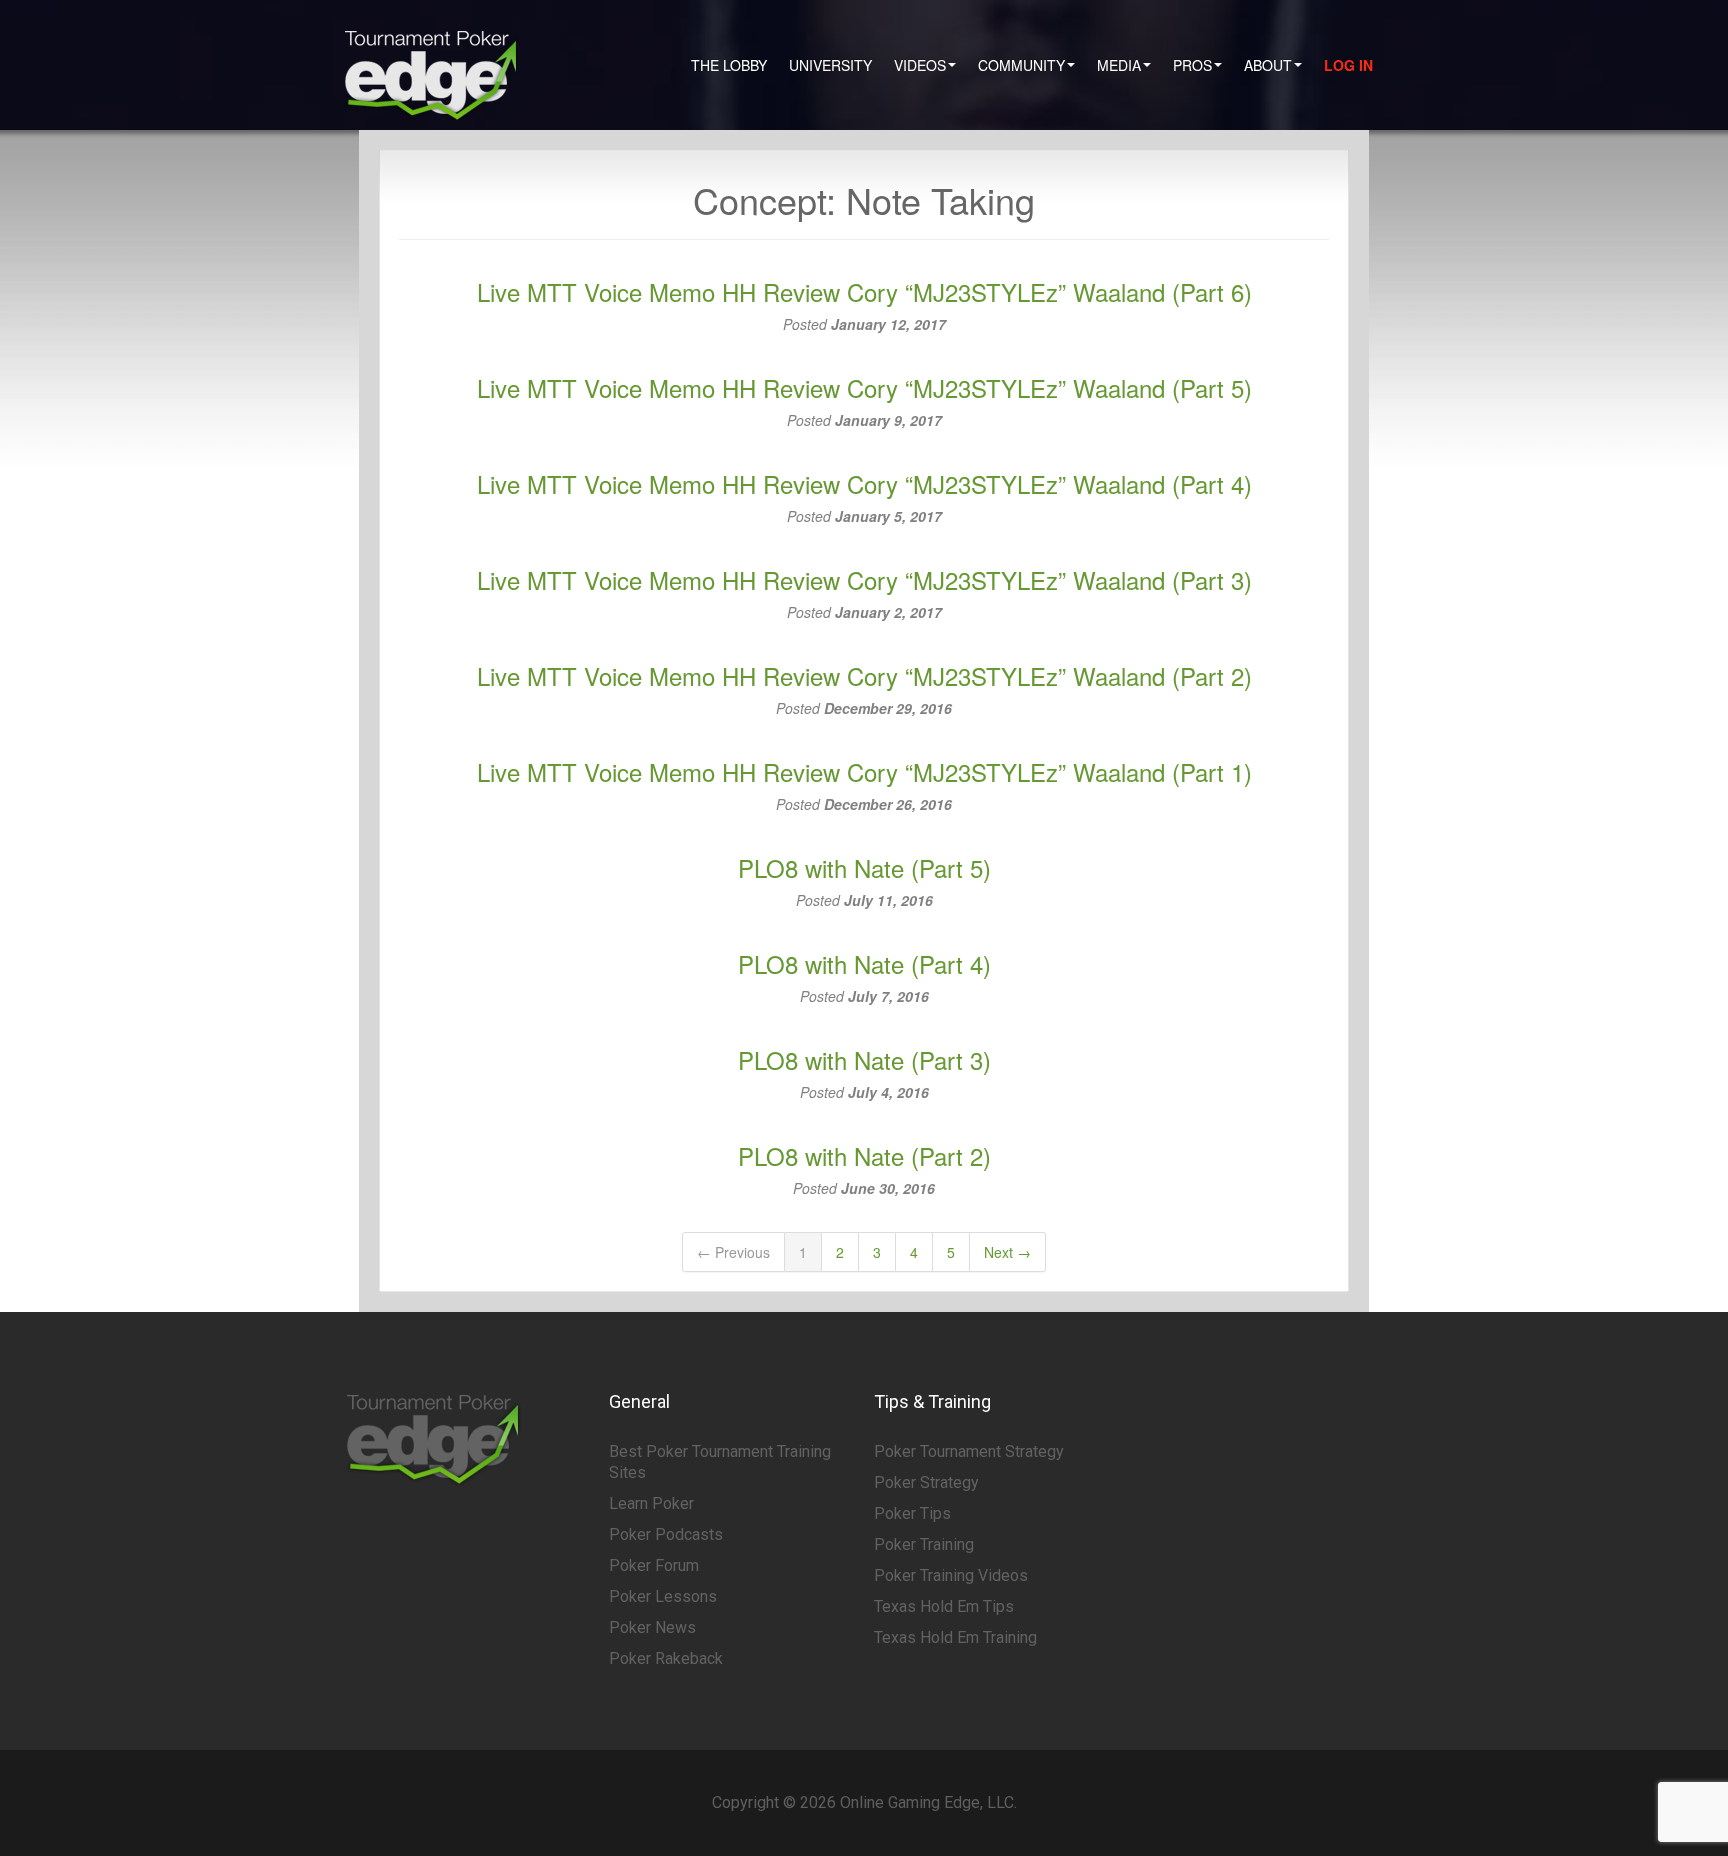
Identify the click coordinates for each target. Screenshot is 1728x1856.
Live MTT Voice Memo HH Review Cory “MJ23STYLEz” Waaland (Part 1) (864, 771)
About (1268, 65)
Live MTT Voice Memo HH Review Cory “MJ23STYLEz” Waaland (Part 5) (864, 387)
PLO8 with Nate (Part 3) (864, 1059)
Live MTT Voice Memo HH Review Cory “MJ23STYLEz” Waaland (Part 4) (864, 483)
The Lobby (729, 65)
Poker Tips (912, 1513)
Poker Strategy (926, 1482)
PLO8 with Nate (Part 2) (864, 1155)
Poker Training (924, 1544)
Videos (920, 65)
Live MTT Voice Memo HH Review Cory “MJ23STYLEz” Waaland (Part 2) (864, 675)
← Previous (733, 1252)
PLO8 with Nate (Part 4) (864, 963)
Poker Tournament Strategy (969, 1451)
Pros (1192, 65)
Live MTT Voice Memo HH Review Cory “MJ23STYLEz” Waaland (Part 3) (864, 579)
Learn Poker (651, 1503)
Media (1119, 65)
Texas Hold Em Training (955, 1637)
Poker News (652, 1627)
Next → (1007, 1252)
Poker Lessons (663, 1596)
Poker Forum (654, 1565)
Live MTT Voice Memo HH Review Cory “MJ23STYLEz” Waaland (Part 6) (864, 291)
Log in (1348, 65)
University (830, 65)
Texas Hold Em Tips (944, 1606)
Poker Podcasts (666, 1534)
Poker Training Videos (951, 1575)
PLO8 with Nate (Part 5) (864, 867)
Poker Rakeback (666, 1658)
